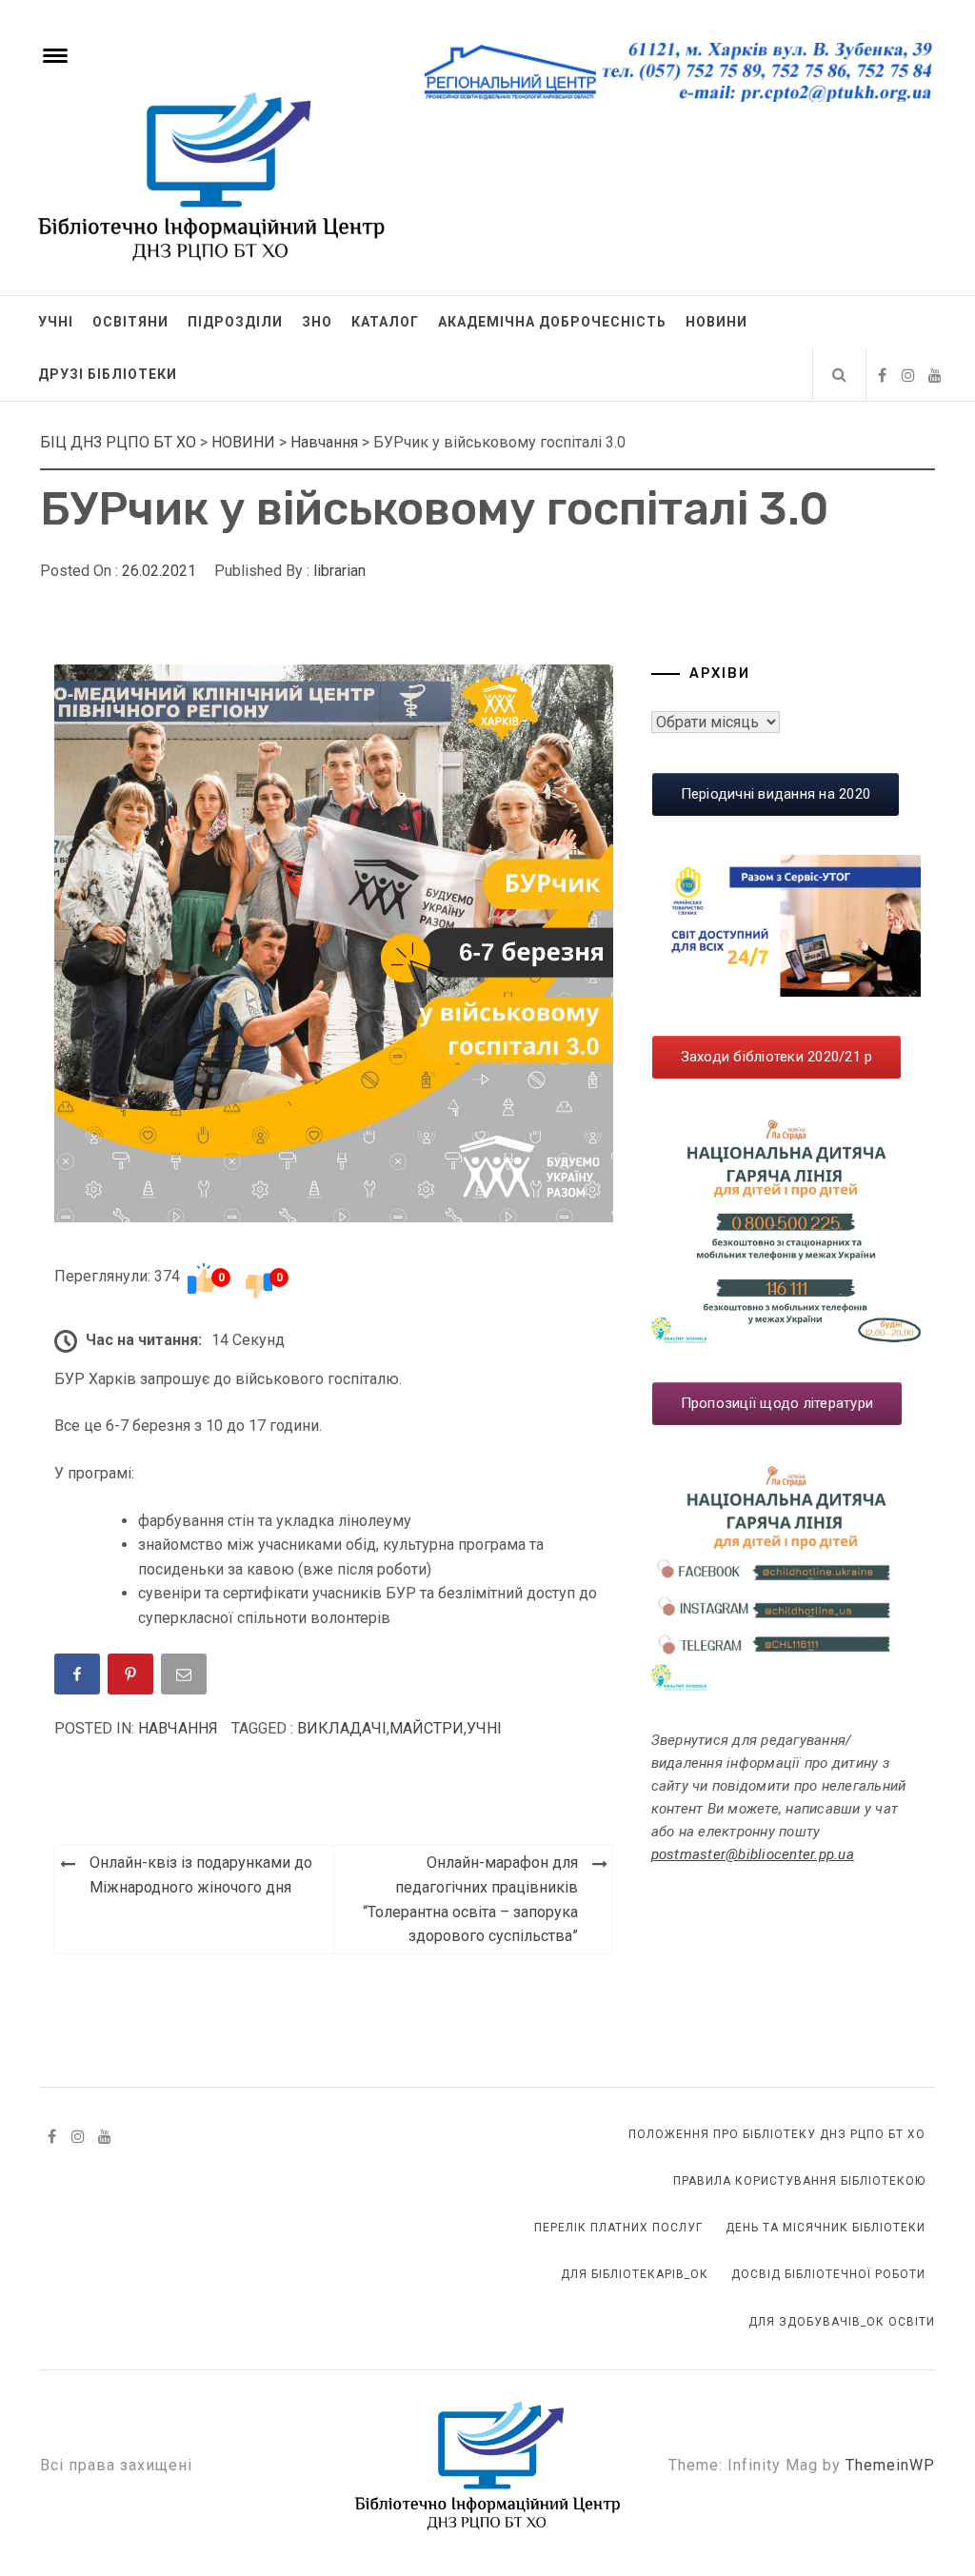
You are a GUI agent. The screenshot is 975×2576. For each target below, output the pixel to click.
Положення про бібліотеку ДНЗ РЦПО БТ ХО (777, 2134)
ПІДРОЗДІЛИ (235, 322)
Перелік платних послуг (618, 2228)
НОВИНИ (716, 322)
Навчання (178, 1728)
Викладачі (342, 1728)
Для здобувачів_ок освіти (842, 2322)
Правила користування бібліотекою (799, 2181)
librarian (339, 571)
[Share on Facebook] (79, 1678)
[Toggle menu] (52, 53)
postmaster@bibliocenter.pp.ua (753, 1854)
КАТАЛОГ (385, 322)
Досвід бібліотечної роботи (828, 2274)
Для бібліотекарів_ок (635, 2274)
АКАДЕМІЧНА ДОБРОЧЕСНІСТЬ (552, 322)
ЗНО (317, 322)
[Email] (186, 1678)
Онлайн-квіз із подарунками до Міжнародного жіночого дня (201, 1875)
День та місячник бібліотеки (826, 2228)
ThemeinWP (890, 2465)
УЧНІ (56, 322)
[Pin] (132, 1678)
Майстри (427, 1728)
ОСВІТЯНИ (130, 322)
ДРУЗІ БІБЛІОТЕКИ (108, 374)
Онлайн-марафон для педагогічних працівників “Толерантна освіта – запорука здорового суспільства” (470, 1899)
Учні (484, 1728)
